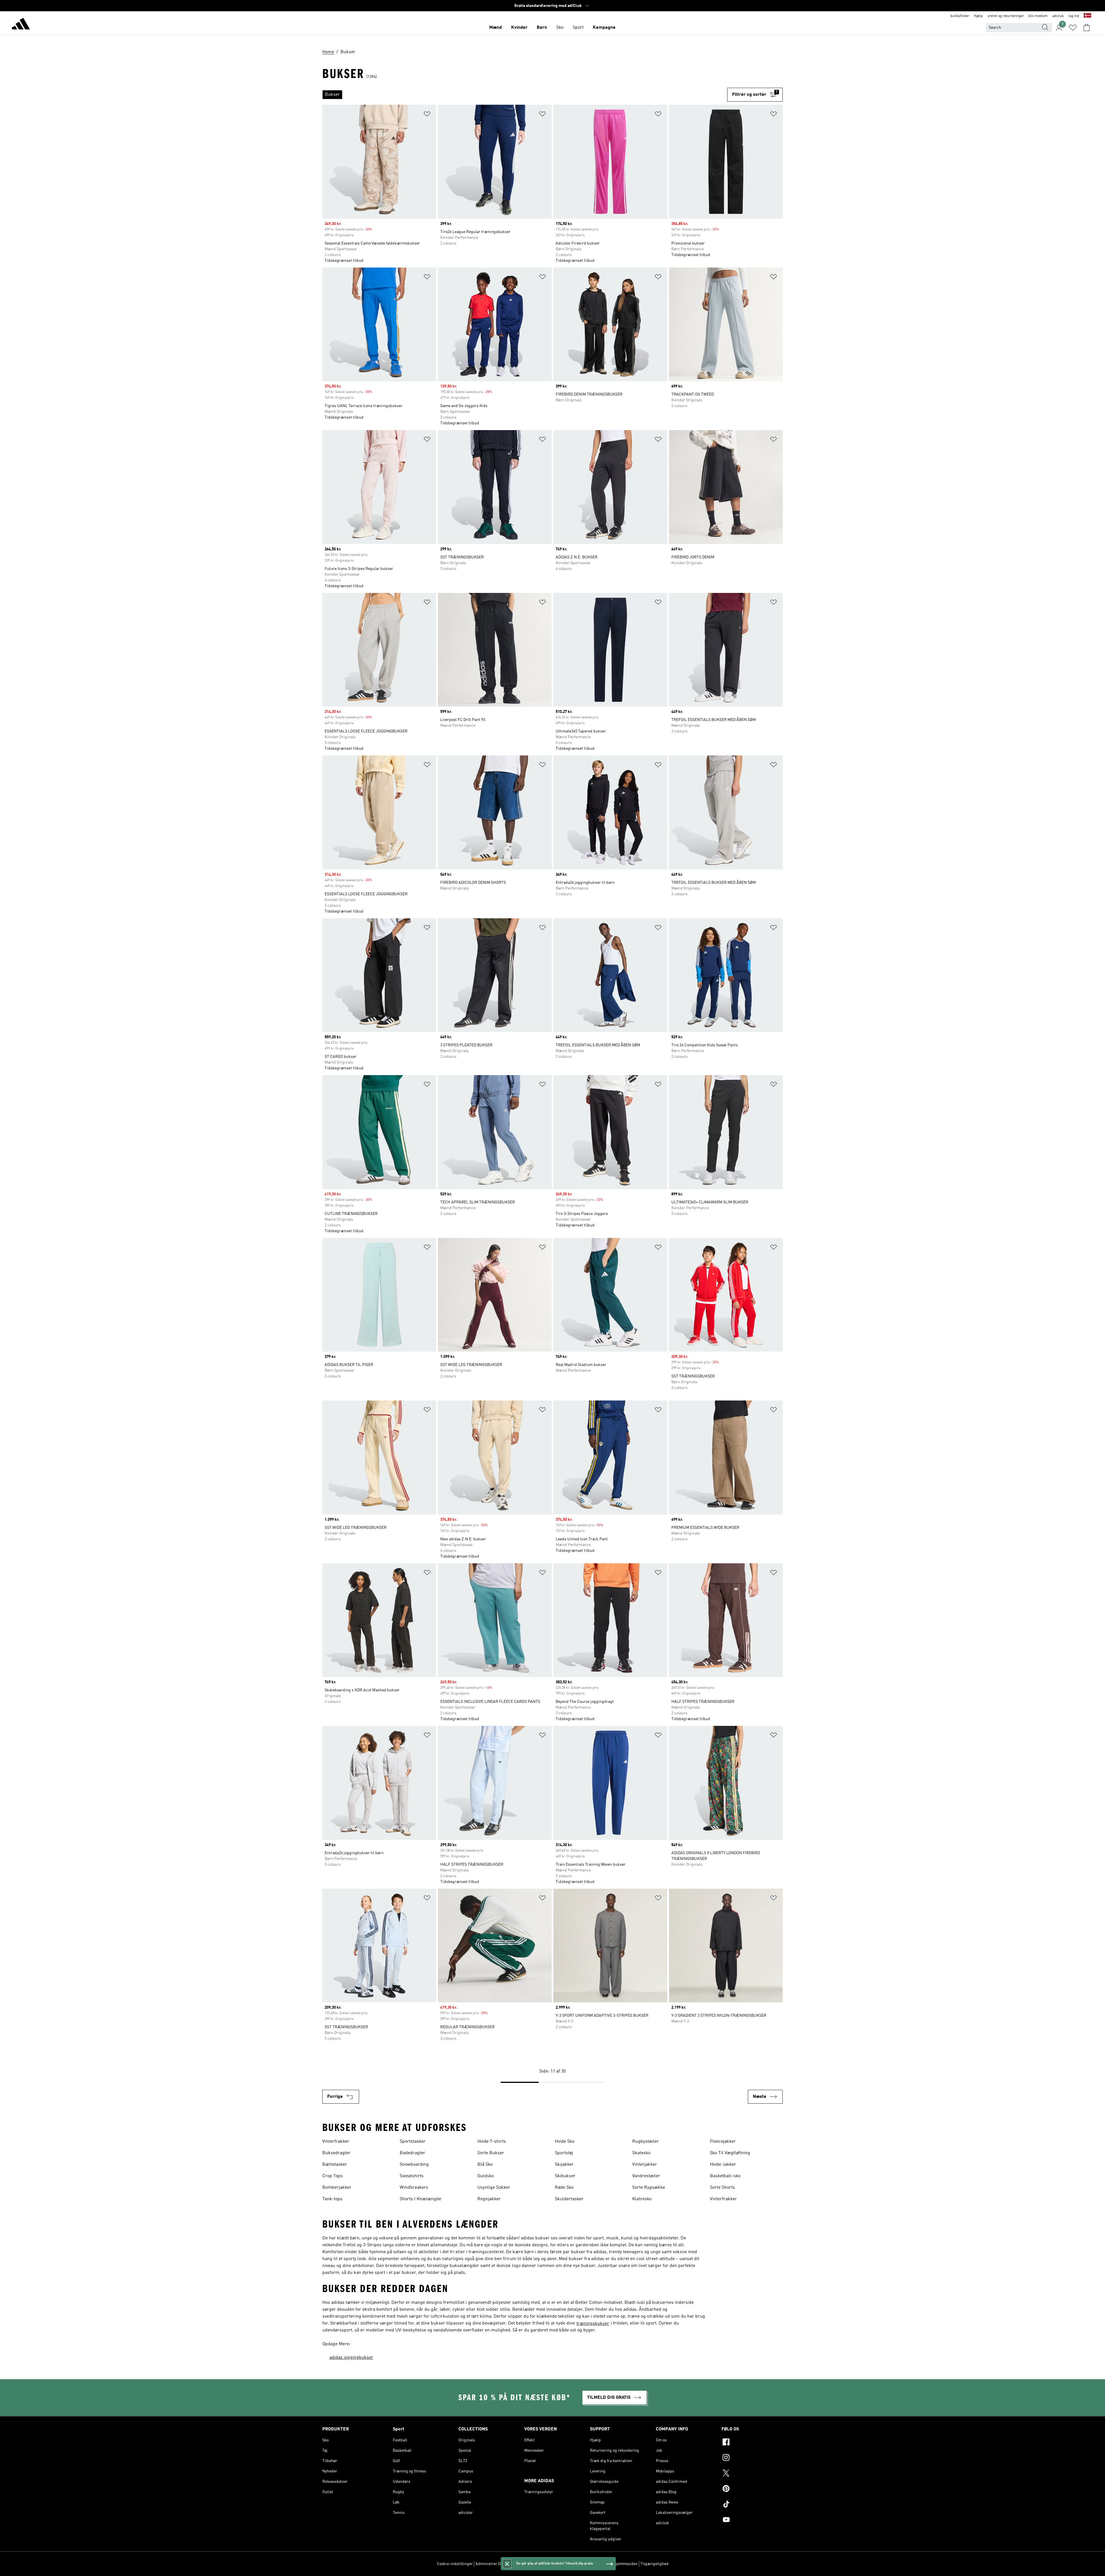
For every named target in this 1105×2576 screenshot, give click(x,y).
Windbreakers (414, 2188)
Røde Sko (564, 2188)
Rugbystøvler (646, 2142)
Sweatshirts (412, 2176)
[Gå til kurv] (1087, 28)
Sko (560, 28)
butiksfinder (960, 16)
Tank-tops (332, 2199)
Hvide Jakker (723, 2165)
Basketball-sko (725, 2176)
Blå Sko (485, 2165)
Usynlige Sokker (494, 2188)
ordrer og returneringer (1006, 16)
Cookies (516, 2564)
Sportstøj (564, 2153)
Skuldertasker (569, 2199)
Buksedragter (336, 2153)
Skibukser (565, 2176)
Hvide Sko (565, 2142)
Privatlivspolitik (540, 2564)
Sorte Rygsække (649, 2188)
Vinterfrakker (336, 2142)
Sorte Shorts (722, 2188)
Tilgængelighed (654, 2564)
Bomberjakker (337, 2188)
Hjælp (978, 16)
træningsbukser (593, 2324)
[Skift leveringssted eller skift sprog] (1087, 16)
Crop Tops (333, 2176)
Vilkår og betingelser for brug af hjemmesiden (597, 2564)
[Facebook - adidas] (752, 2443)
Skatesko (641, 2153)
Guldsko (486, 2176)
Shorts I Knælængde (420, 2199)
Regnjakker (489, 2199)
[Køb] (21, 25)
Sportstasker (413, 2142)
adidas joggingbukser (351, 2358)
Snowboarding (414, 2165)
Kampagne (604, 28)
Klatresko (642, 2199)
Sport (578, 28)
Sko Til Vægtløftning (730, 2153)
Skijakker (564, 2165)
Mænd (496, 28)
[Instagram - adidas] (752, 2458)
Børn (542, 28)
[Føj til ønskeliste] (427, 115)
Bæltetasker (335, 2165)
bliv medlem (1038, 16)
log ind (1074, 16)
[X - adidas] (752, 2474)
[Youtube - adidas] (752, 2520)
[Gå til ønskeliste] (1073, 28)
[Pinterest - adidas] (752, 2489)
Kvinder (519, 28)
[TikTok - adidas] (752, 2505)
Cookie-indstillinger (455, 2564)
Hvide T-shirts (492, 2142)
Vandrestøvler (646, 2176)
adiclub (1058, 16)
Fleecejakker (723, 2142)
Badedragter (413, 2153)
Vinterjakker (645, 2165)
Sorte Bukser (491, 2153)
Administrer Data (491, 2564)
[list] (525, 95)
